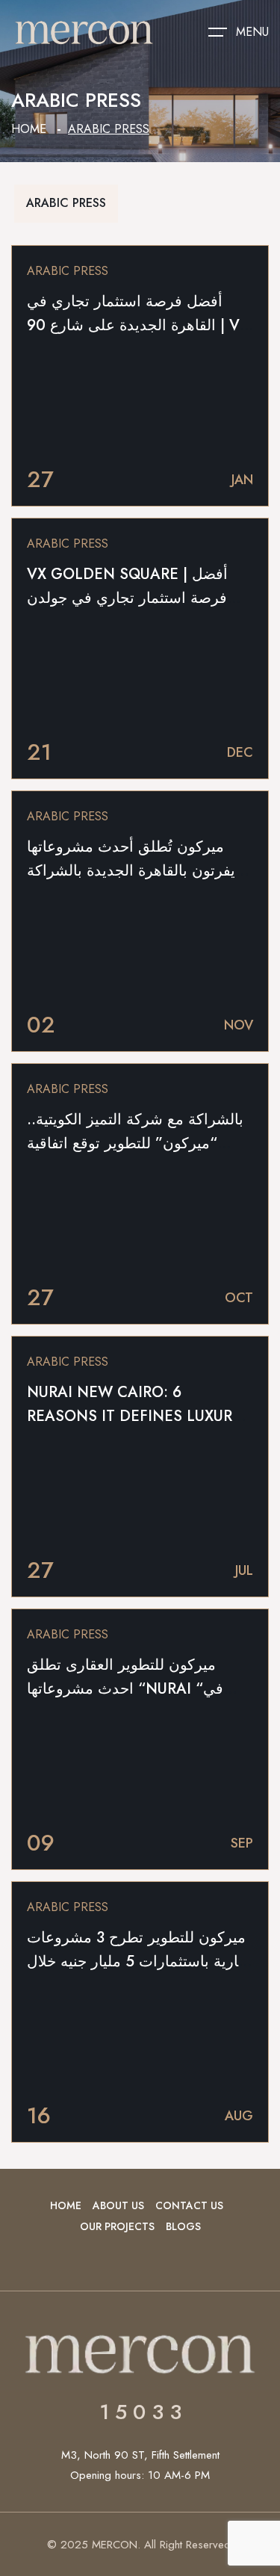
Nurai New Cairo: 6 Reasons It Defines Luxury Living (134, 1416)
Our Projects (117, 2226)
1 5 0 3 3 (140, 2412)
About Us (118, 2205)
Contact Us (189, 2205)
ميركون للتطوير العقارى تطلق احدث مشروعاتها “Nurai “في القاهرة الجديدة (125, 1689)
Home (29, 129)
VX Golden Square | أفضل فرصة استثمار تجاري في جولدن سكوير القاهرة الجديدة (127, 598)
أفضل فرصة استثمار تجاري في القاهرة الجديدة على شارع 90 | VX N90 (138, 325)
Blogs (183, 2226)
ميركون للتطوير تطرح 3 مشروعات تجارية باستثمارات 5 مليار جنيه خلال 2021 (140, 1962)
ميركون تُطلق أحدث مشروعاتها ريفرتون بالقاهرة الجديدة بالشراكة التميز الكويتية (135, 871)
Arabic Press (66, 203)
